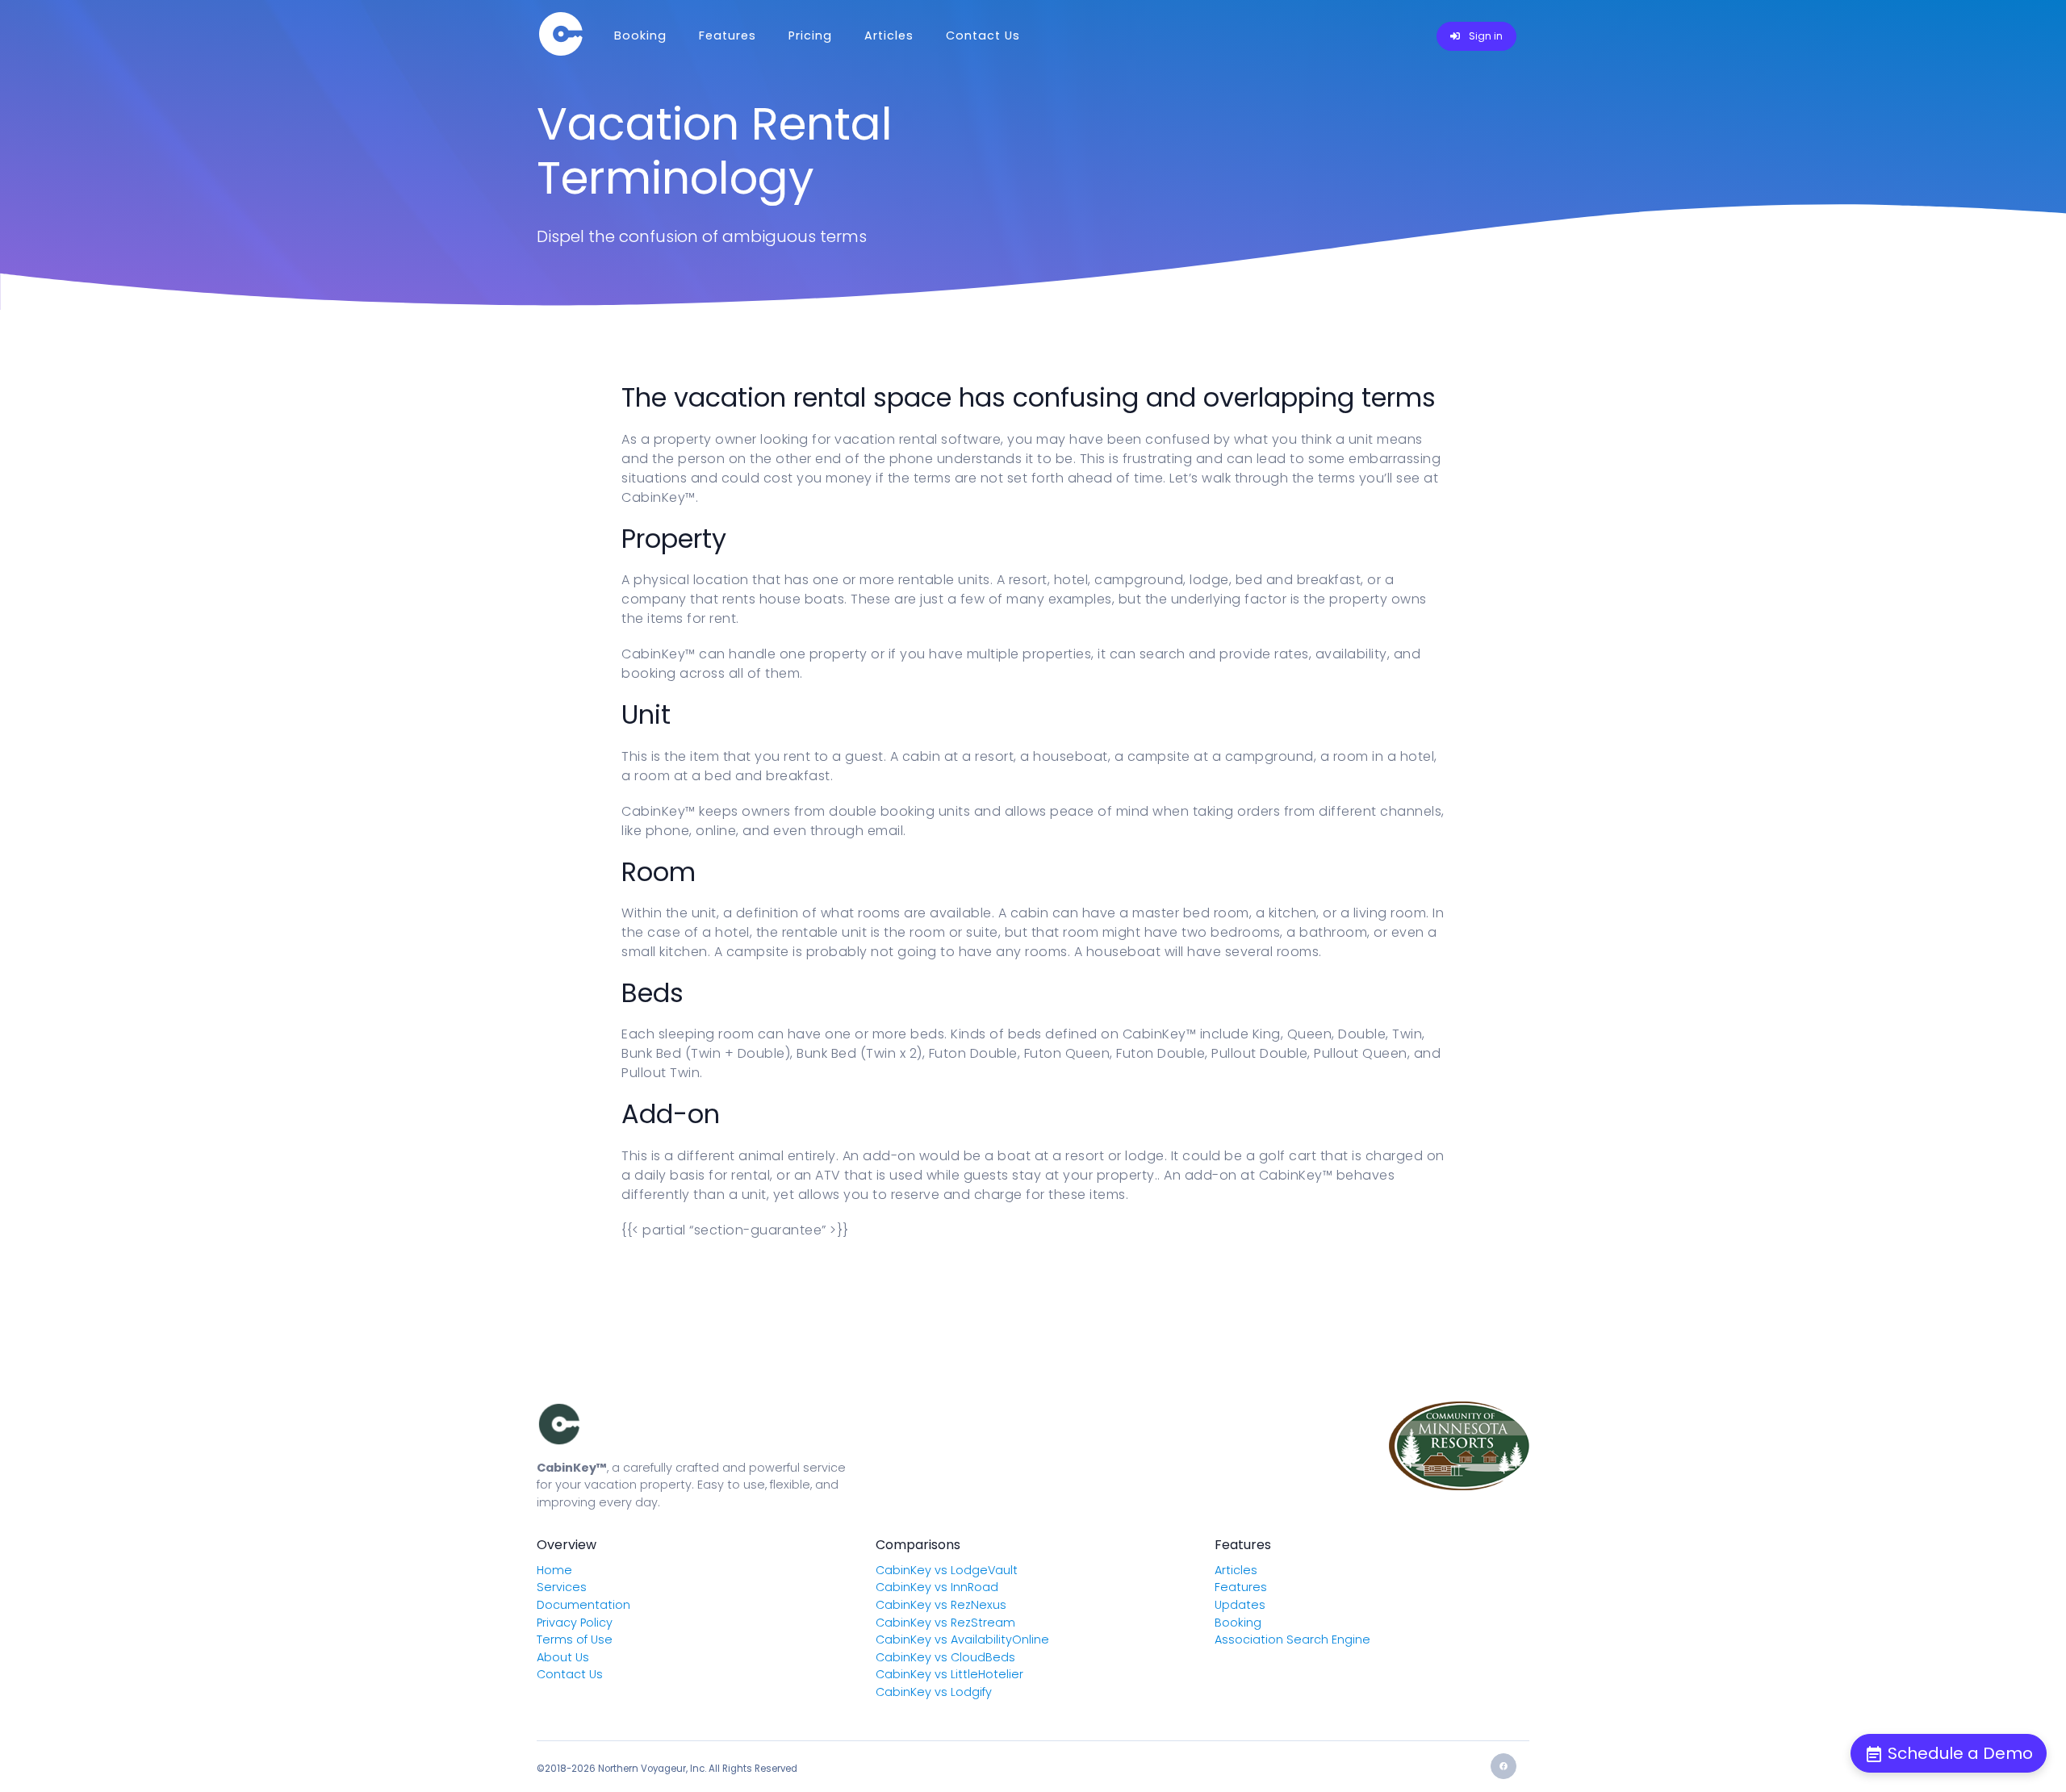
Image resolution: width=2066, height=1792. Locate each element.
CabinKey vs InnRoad (937, 1587)
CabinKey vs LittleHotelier (949, 1674)
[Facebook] (1503, 1766)
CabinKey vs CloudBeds (945, 1657)
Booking (640, 36)
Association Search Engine (1292, 1640)
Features (728, 36)
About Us (563, 1657)
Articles (889, 36)
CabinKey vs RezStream (945, 1623)
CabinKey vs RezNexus (941, 1605)
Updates (1240, 1605)
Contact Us (983, 36)
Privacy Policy (575, 1623)
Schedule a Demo (1958, 1753)
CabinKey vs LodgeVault (947, 1570)
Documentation (583, 1605)
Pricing (810, 36)
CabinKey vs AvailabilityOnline (962, 1640)
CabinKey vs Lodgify (934, 1692)
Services (562, 1587)
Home (554, 1570)
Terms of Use (575, 1640)
